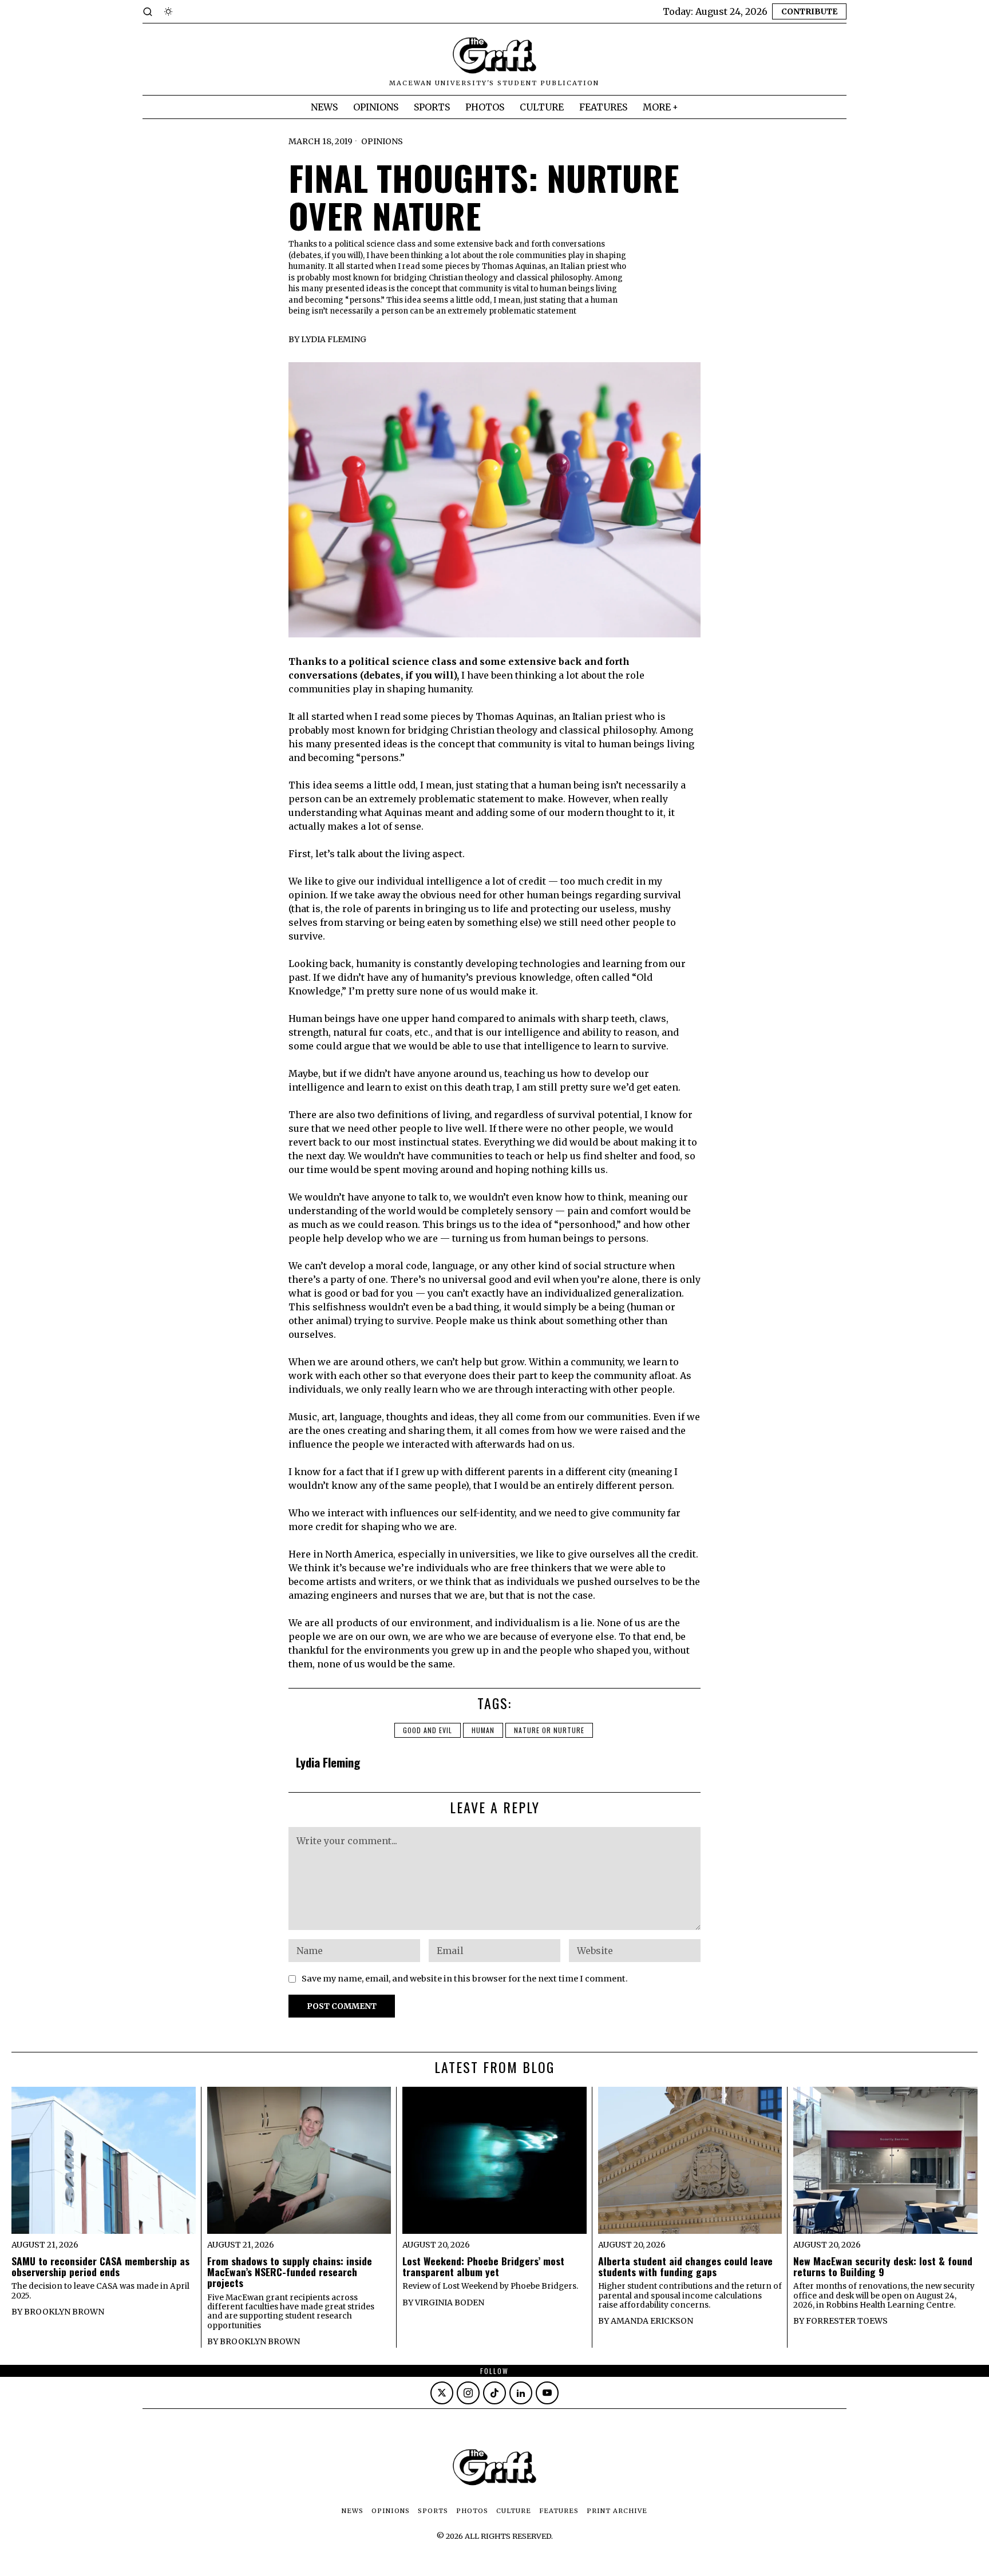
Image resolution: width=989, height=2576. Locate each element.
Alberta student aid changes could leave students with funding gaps (685, 2267)
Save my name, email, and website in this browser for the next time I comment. (465, 1979)
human (483, 1730)
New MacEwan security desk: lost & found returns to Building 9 (883, 2267)
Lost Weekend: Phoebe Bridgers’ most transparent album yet (483, 2267)
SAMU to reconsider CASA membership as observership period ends (100, 2267)
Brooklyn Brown (64, 2312)
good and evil (428, 1730)
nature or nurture (549, 1730)
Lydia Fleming (334, 339)
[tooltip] (442, 2393)
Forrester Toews (847, 2321)
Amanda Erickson (652, 2321)
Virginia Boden (450, 2302)
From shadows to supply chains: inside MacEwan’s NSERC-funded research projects (290, 2272)
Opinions (382, 141)
